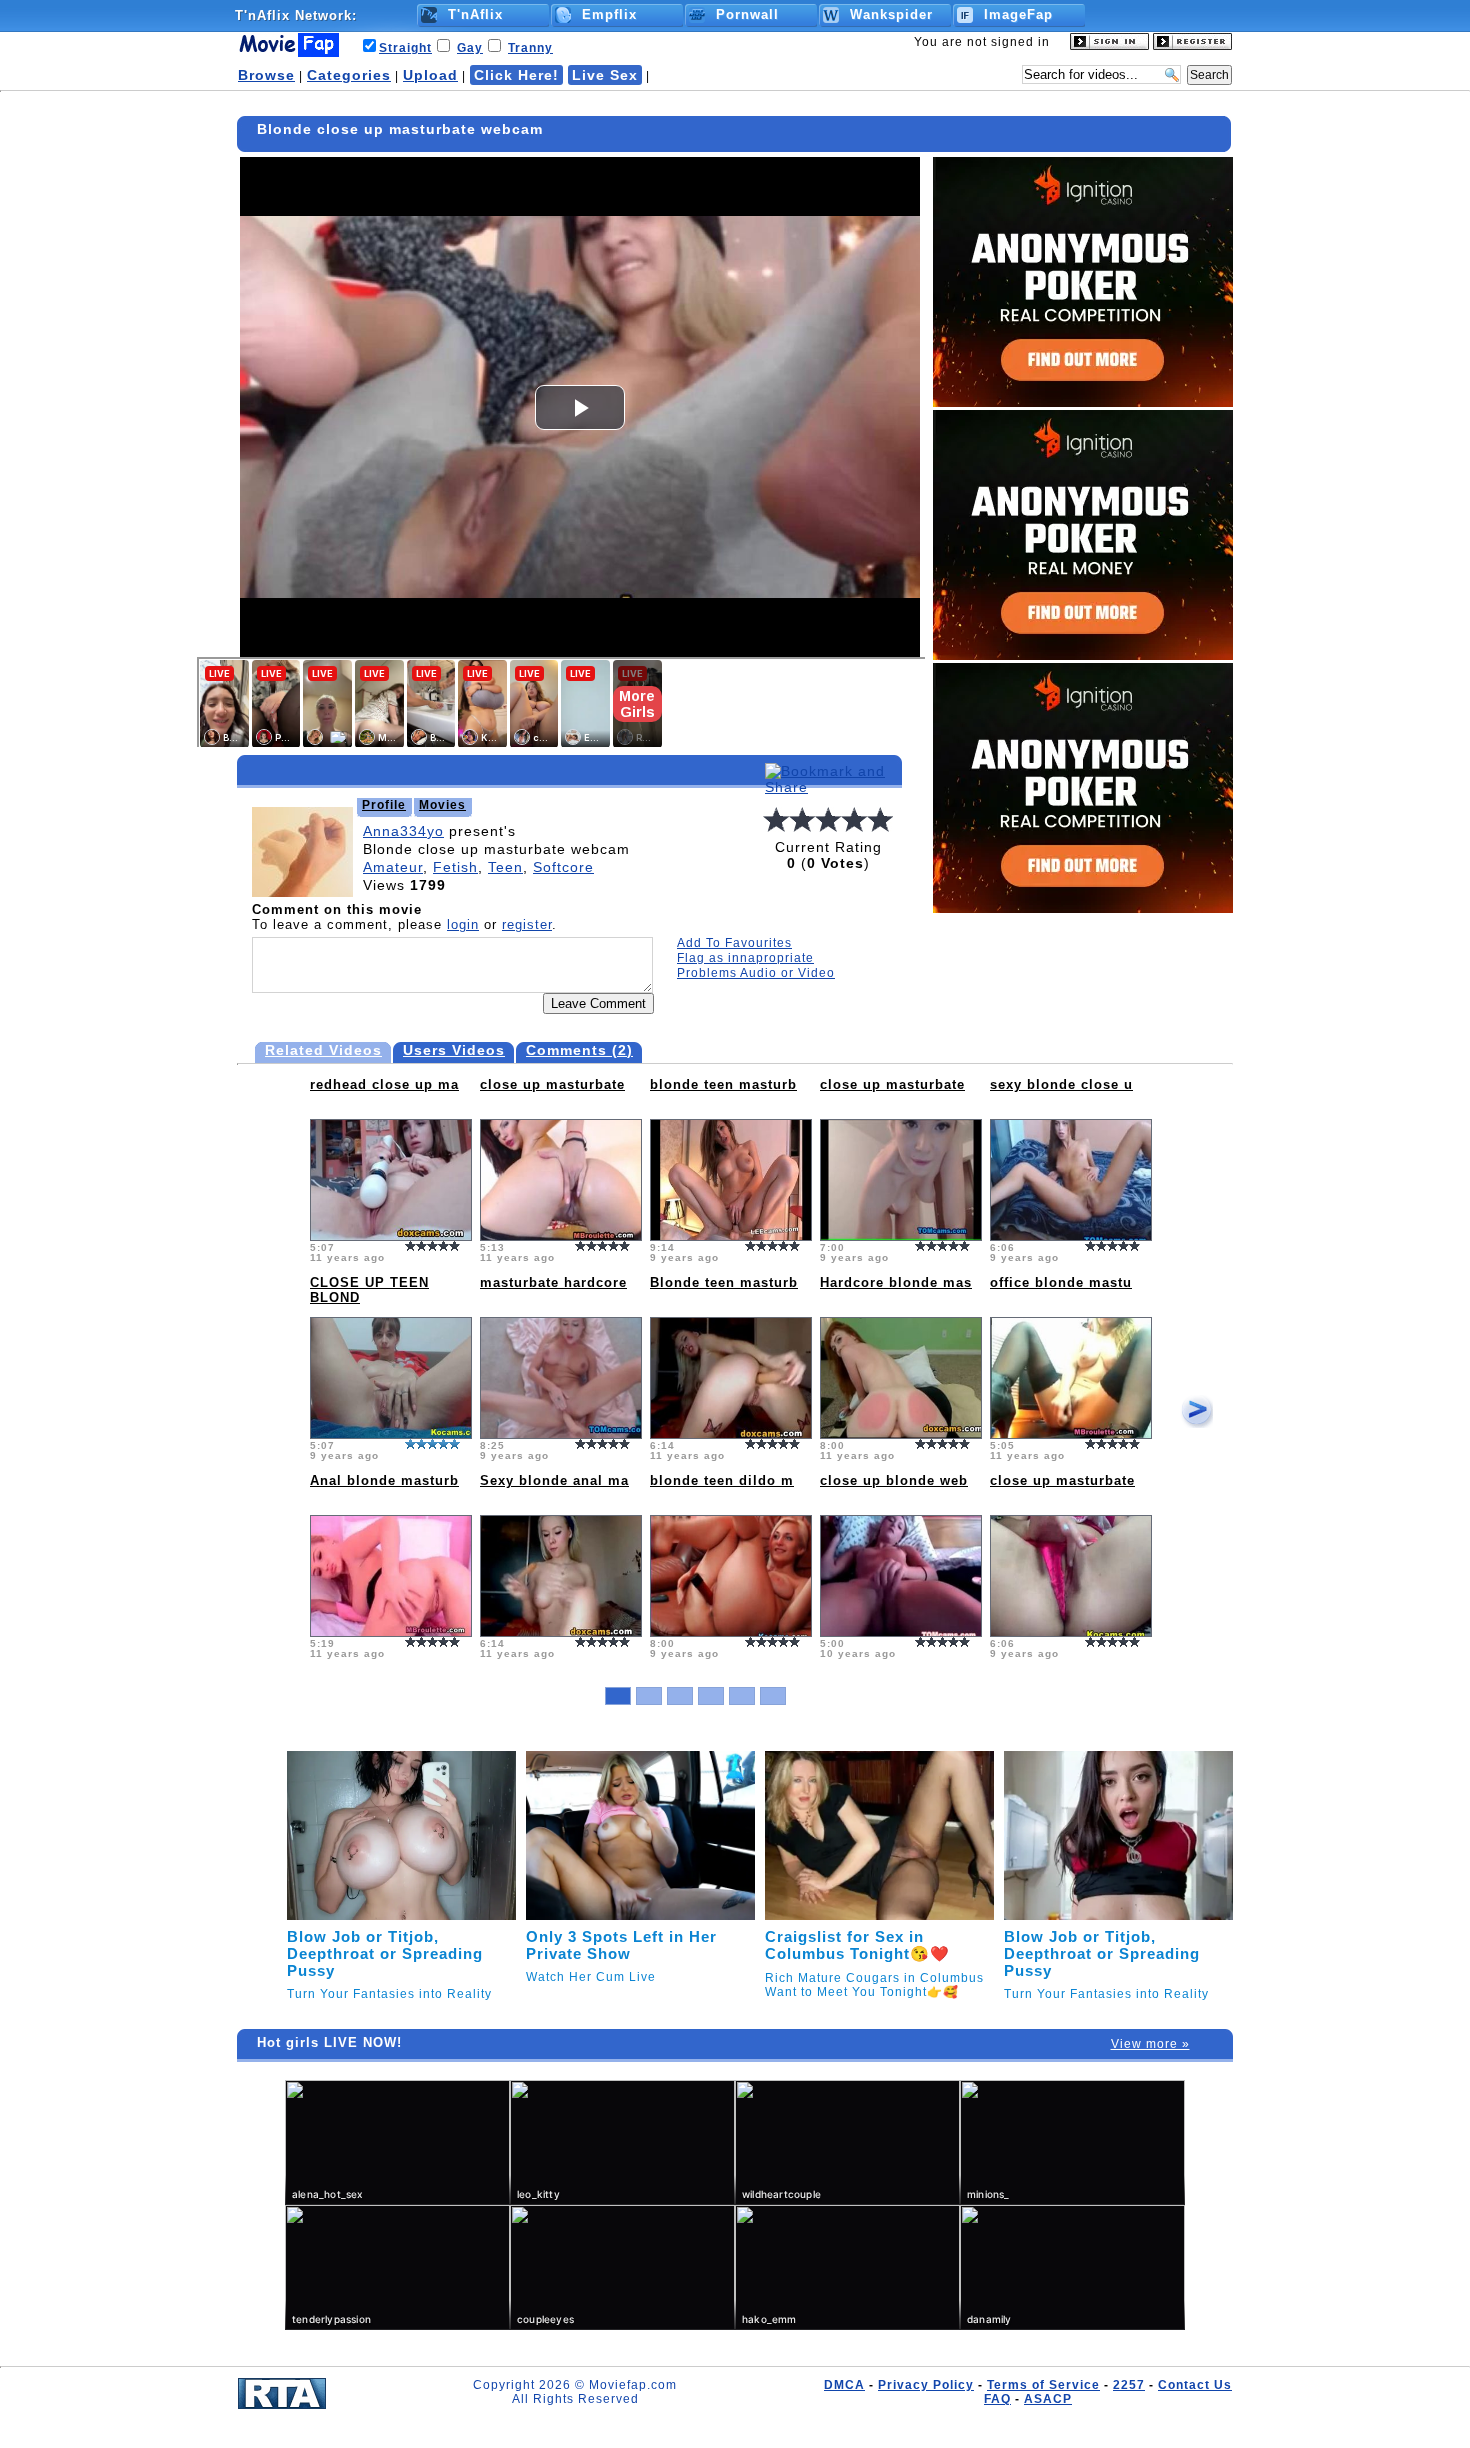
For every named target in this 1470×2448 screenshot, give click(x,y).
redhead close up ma (384, 1084)
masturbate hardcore (553, 1282)
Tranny (530, 48)
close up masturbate (552, 1084)
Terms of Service (1043, 2385)
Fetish (455, 867)
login (463, 924)
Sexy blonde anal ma (554, 1480)
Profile (384, 805)
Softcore (563, 867)
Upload (430, 75)
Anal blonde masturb (384, 1480)
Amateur (393, 867)
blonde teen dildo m (722, 1480)
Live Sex (605, 75)
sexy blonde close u (1061, 1084)
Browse (266, 75)
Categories (349, 75)
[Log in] (1109, 46)
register (527, 924)
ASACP (1048, 2399)
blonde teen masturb (723, 1084)
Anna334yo (403, 831)
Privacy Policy (926, 2385)
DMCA (844, 2385)
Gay (470, 48)
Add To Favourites (734, 943)
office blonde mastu (1061, 1282)
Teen (505, 867)
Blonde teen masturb (724, 1282)
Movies (442, 805)
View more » (1150, 2044)
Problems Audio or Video (756, 973)
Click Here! (516, 75)
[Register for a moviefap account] (1192, 46)
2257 (1129, 2385)
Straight (405, 48)
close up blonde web (894, 1480)
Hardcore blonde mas (896, 1282)
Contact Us (1195, 2385)
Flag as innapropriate (745, 958)
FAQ (997, 2399)
